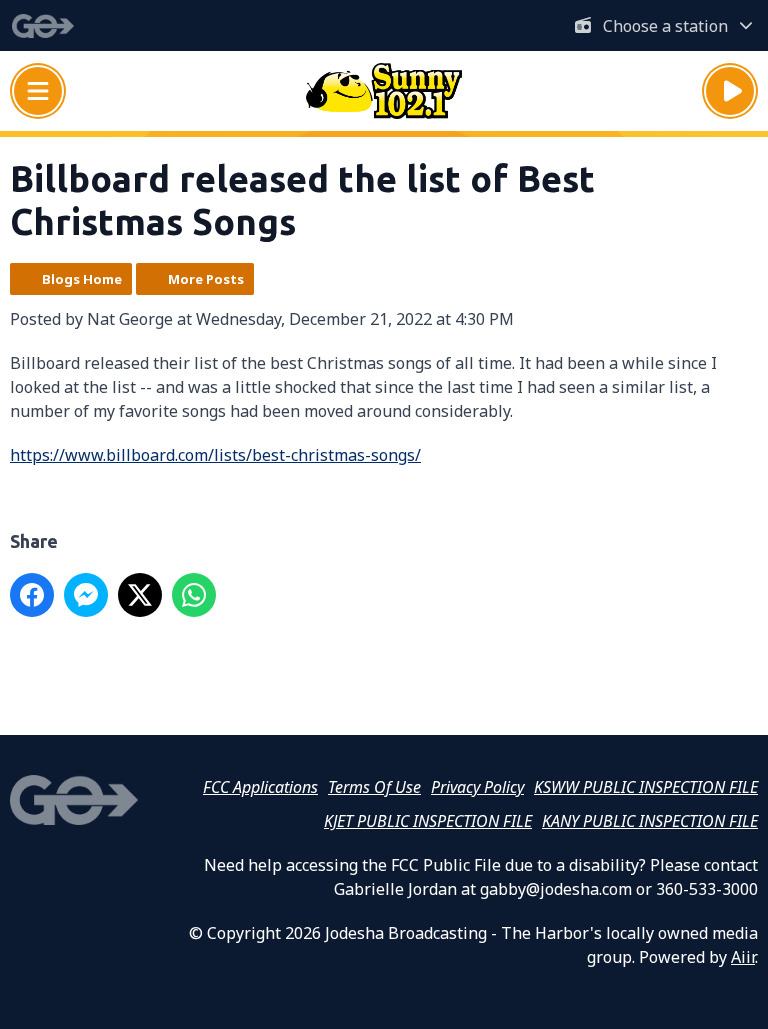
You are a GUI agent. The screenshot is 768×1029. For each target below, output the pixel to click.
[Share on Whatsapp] (194, 595)
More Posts (206, 279)
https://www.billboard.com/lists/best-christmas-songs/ (215, 455)
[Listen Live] (730, 91)
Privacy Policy (477, 787)
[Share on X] (140, 595)
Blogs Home (82, 279)
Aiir (743, 957)
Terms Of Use (374, 787)
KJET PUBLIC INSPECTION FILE (428, 821)
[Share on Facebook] (32, 595)
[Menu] (38, 91)
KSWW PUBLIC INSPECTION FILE (646, 787)
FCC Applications (260, 787)
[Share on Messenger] (86, 595)
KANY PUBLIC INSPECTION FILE (650, 821)
